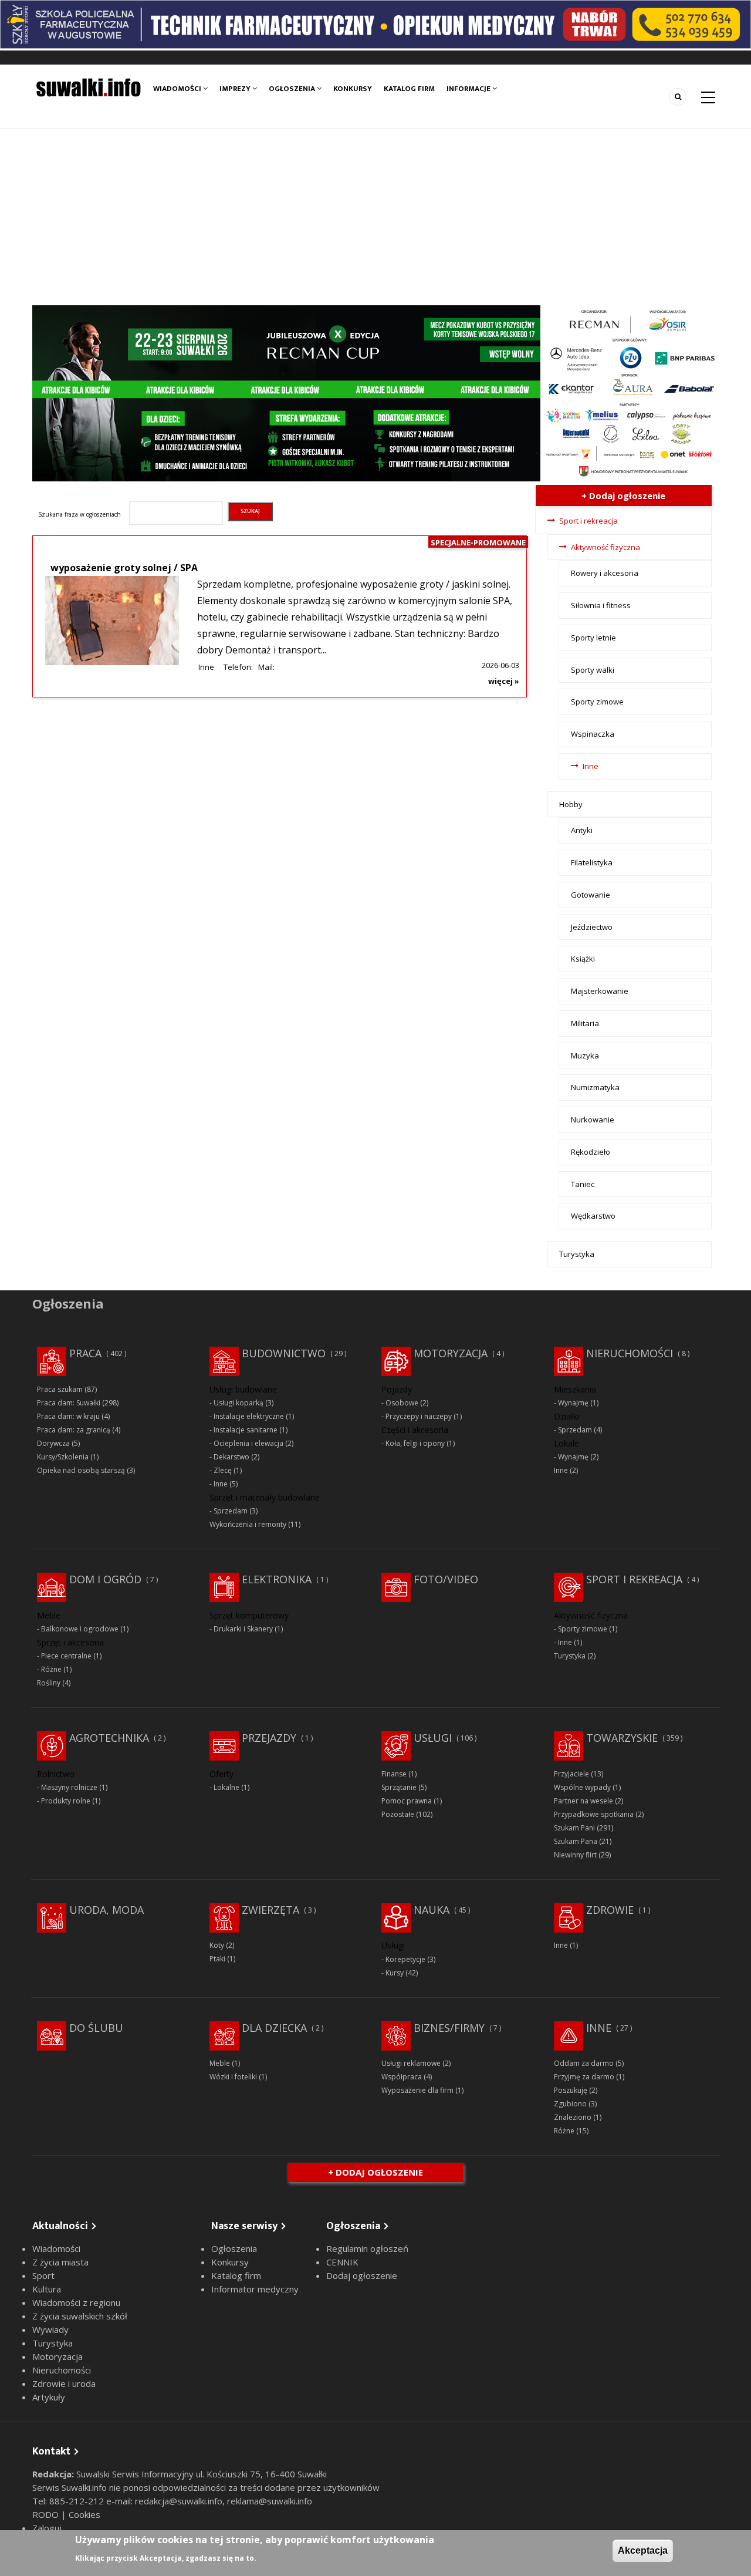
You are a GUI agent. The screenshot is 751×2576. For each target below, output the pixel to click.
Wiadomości (178, 89)
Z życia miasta (60, 2262)
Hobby (571, 804)
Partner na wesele (583, 1801)
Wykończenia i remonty (248, 1524)
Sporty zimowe (597, 702)
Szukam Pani (574, 1828)
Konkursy (353, 89)
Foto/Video (446, 1579)
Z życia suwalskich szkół (80, 2316)
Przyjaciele (571, 1774)
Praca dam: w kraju (68, 1416)
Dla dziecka (274, 2028)
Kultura (47, 2289)
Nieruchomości (630, 1353)
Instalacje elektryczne (249, 1416)
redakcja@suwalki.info (179, 2501)
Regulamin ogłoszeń (367, 2248)
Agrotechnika (109, 1738)
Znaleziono (573, 2117)
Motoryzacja (451, 1353)
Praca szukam (60, 1389)
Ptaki (217, 1959)
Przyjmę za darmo (584, 2077)
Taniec (583, 1184)
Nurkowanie (593, 1120)
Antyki (582, 830)
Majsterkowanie (600, 991)
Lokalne (226, 1787)
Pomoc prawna (407, 1801)
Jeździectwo (592, 927)
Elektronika (277, 1579)
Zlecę (223, 1470)
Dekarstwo (231, 1457)
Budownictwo (284, 1353)
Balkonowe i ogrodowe (80, 1629)
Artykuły (49, 2397)
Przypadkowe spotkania (594, 1814)
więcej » (504, 681)
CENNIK (342, 2262)
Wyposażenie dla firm (417, 2090)
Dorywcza (53, 1443)
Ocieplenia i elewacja (248, 1443)
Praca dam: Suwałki (69, 1403)
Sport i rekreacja (588, 521)
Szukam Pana (576, 1841)
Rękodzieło (591, 1152)
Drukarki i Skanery (243, 1629)
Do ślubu (96, 2028)
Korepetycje (405, 1959)
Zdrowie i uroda (64, 2383)
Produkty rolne (66, 1801)
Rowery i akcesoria (605, 573)
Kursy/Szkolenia (63, 1457)
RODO (47, 2514)
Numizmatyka (595, 1087)
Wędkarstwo (593, 1216)
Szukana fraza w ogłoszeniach (80, 514)
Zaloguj (47, 2528)
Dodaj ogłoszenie (362, 2275)
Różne (51, 1669)
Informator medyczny (255, 2289)
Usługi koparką (239, 1403)
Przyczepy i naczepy (419, 1416)
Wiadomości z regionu (76, 2302)
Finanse (394, 1774)
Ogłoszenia (293, 89)
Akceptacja (643, 2550)
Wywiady (50, 2329)
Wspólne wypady (582, 1787)
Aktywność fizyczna (605, 547)
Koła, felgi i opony (415, 1443)
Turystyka (577, 1254)
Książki (583, 959)
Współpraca (402, 2077)
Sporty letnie (593, 638)
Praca (85, 1353)
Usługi (433, 1738)
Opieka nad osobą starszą (81, 1470)
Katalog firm (409, 89)
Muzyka (585, 1056)
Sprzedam (231, 1511)
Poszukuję (571, 2090)
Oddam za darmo (584, 2063)
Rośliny (49, 1683)
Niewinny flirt (575, 1855)
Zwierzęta (270, 1910)
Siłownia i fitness (601, 605)
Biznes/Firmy (449, 2028)
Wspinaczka (593, 734)
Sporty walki (593, 670)
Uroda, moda (106, 1910)
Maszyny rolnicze (69, 1787)
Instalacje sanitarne (246, 1430)
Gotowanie (591, 895)
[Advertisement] (375, 217)
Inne (206, 667)
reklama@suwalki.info (270, 2501)
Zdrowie (610, 1910)
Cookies (84, 2514)
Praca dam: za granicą (74, 1430)
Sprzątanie (399, 1787)
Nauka (432, 1910)
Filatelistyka (592, 862)
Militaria (585, 1023)
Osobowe (402, 1403)
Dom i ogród (105, 1579)
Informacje (469, 89)
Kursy (395, 1973)
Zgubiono (570, 2104)
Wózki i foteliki (233, 2077)
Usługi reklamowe (411, 2063)
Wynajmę (573, 1403)
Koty (217, 1945)
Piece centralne (66, 1656)
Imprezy (236, 89)
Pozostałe (398, 1814)
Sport (43, 2275)
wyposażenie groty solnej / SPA (124, 568)
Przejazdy (269, 1738)
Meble (220, 2063)
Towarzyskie (622, 1738)
